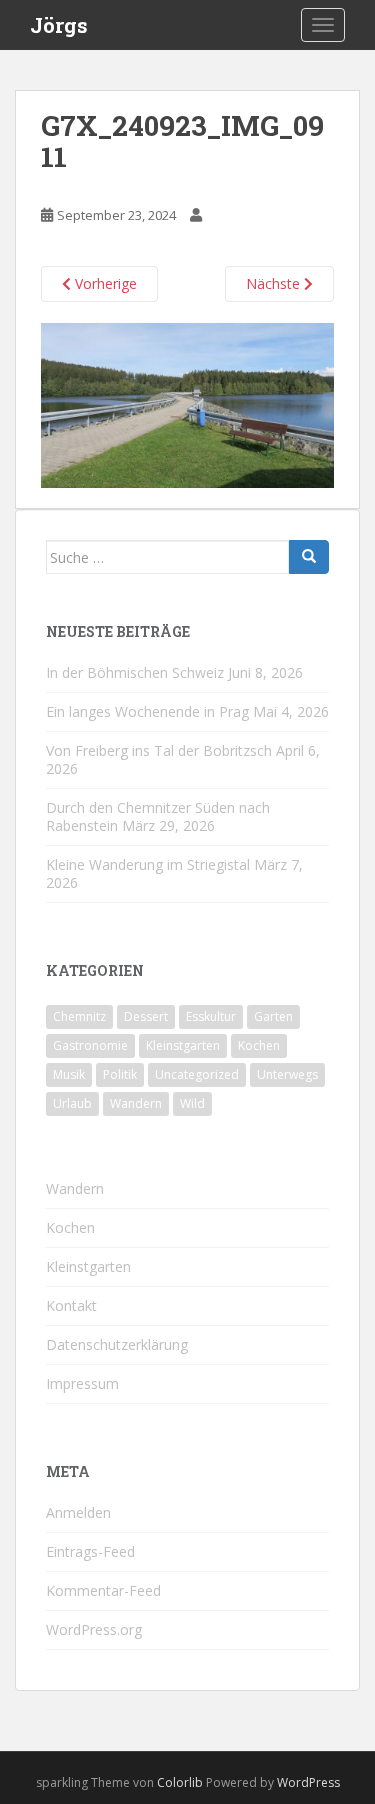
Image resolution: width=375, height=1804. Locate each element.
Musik (69, 1074)
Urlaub (72, 1103)
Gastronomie (90, 1045)
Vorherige (104, 283)
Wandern (136, 1103)
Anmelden (78, 1512)
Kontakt (71, 1305)
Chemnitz (79, 1016)
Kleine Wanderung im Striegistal (148, 864)
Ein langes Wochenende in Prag (147, 711)
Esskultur (211, 1016)
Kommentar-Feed (103, 1590)
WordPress (308, 1782)
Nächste (275, 283)
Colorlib (180, 1782)
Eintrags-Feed (90, 1551)
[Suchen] (309, 557)
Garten (273, 1016)
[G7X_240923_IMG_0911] (187, 403)
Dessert (146, 1016)
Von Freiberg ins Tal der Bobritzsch (159, 750)
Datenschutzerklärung (117, 1344)
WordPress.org (94, 1629)
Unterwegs (287, 1074)
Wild (192, 1103)
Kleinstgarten (183, 1045)
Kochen (259, 1045)
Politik (120, 1074)
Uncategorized (197, 1074)
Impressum (82, 1383)
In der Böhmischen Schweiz (135, 672)
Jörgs (59, 25)
